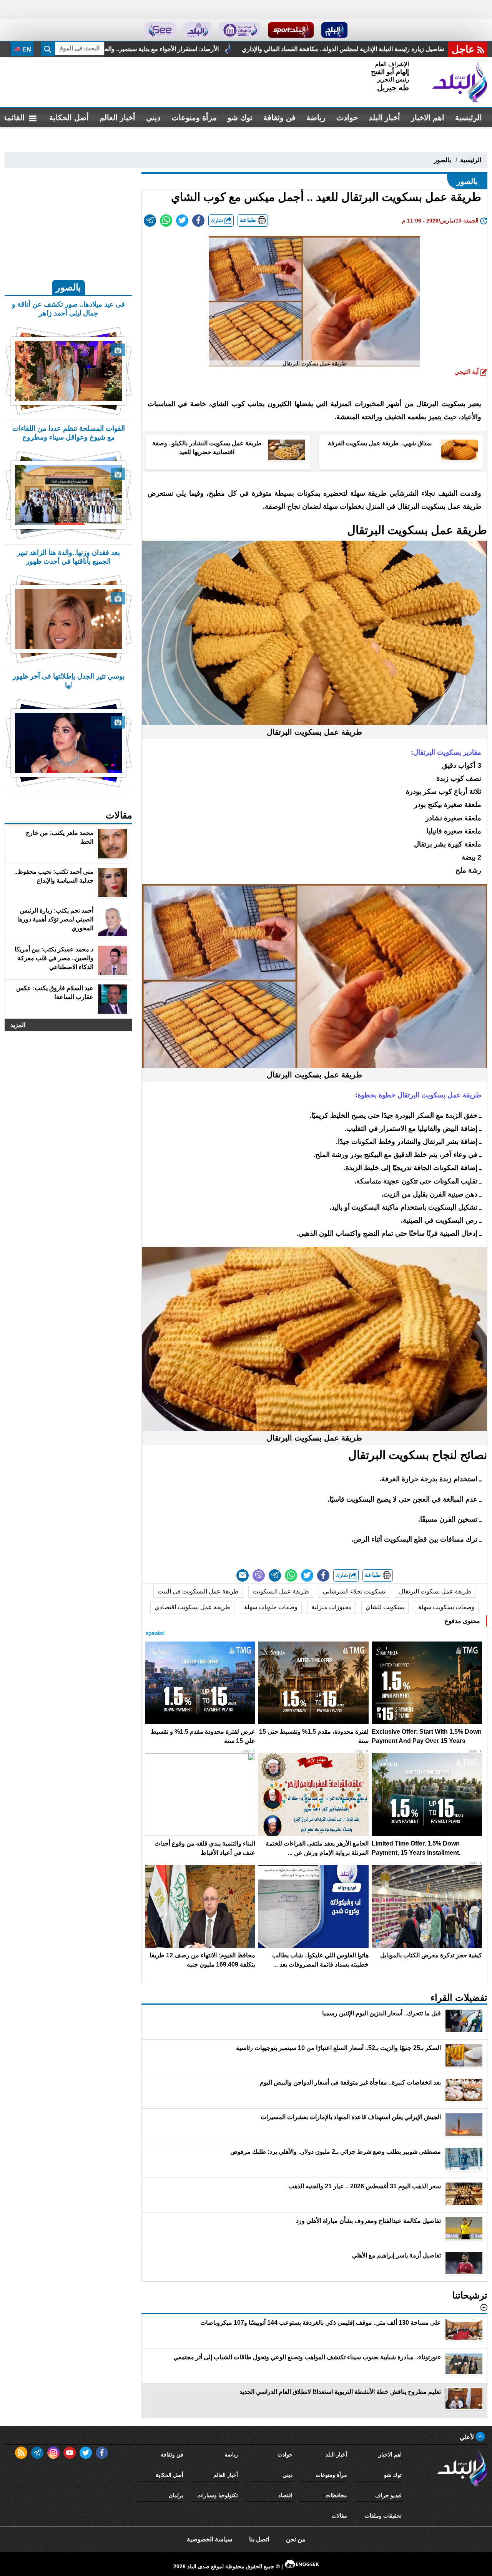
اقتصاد (285, 2495)
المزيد (18, 1025)
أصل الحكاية (69, 118)
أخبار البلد (384, 118)
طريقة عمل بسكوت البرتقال (435, 1591)
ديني (153, 118)
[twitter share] (182, 221)
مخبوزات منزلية (332, 1607)
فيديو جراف (388, 2495)
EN (26, 49)
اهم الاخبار (428, 118)
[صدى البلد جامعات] (240, 30)
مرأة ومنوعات (194, 118)
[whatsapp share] (166, 221)
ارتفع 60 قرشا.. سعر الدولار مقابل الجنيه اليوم (116, 49)
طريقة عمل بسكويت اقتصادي (192, 1607)
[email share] (150, 221)
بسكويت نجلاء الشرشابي (354, 1591)
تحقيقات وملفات (383, 2516)
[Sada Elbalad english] (160, 30)
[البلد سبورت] (291, 30)
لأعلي (468, 2437)
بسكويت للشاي (385, 1607)
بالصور (442, 160)
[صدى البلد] (460, 82)
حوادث (347, 118)
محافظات (336, 2495)
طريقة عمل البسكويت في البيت (198, 1591)
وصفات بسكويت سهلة (446, 1607)
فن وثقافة (279, 118)
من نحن (296, 2539)
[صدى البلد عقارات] (197, 30)
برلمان (176, 2495)
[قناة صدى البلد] (335, 30)
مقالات (339, 2516)
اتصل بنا (259, 2539)
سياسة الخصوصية (209, 2539)
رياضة (316, 118)
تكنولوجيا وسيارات (218, 2495)
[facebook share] (198, 221)
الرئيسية (469, 118)
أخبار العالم (117, 118)
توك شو (240, 118)
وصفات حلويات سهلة (271, 1607)
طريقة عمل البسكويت (281, 1591)
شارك (218, 220)
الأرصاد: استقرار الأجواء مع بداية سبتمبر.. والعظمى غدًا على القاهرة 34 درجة (293, 49)
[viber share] (259, 1575)
